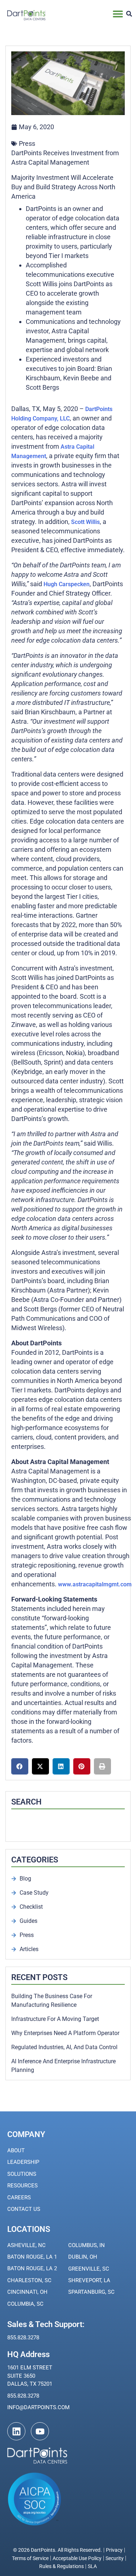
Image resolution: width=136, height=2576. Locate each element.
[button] (118, 14)
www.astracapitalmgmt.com (95, 1584)
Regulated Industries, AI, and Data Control (64, 2047)
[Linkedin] (16, 2431)
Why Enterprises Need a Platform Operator (65, 2033)
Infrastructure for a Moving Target (55, 2019)
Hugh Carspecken (67, 584)
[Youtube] (40, 2431)
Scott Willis (85, 522)
